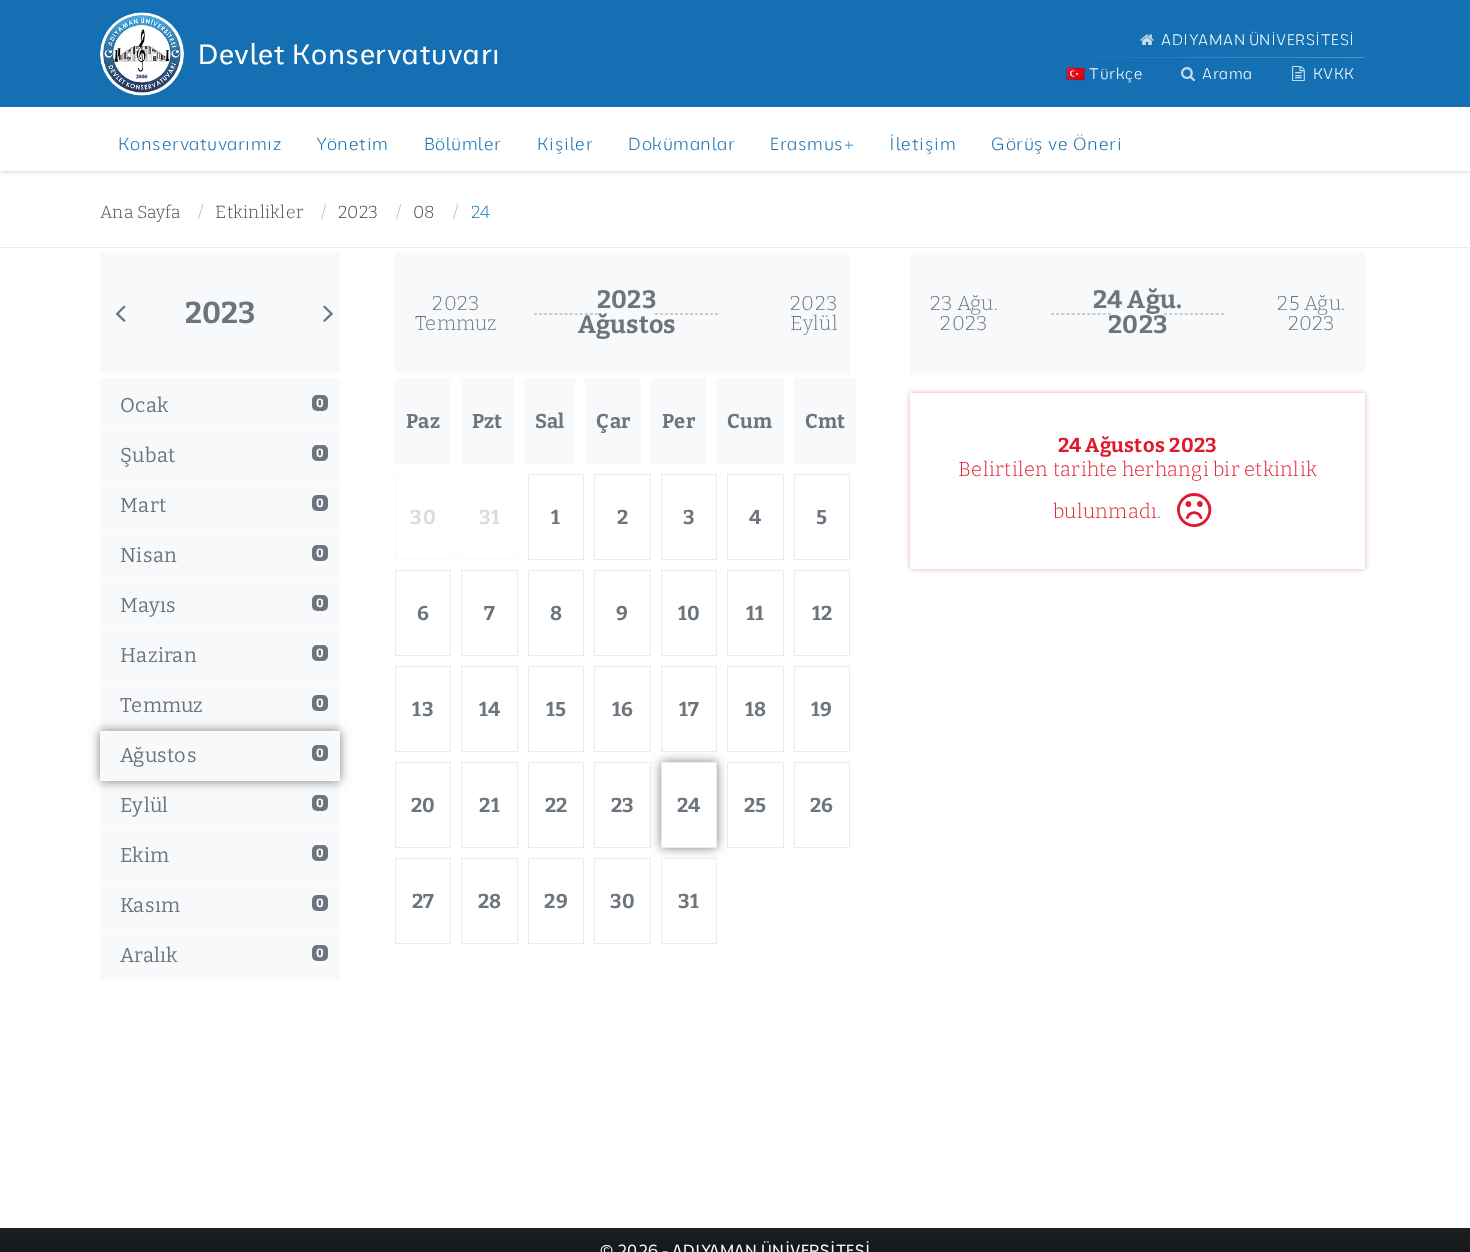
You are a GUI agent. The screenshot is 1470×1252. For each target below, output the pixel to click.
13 (423, 709)
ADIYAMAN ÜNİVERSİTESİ (1256, 39)
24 (481, 212)
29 (556, 901)
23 (623, 805)
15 (556, 709)
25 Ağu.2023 (1311, 313)
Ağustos (222, 755)
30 (623, 901)
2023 (358, 212)
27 (423, 901)
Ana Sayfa (140, 212)
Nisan (222, 555)
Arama (1226, 73)
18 (756, 709)
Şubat (222, 455)
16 (623, 709)
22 (556, 805)
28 (490, 901)
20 (423, 805)
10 (689, 613)
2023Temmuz (456, 313)
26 (822, 805)
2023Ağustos (627, 312)
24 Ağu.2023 (1138, 312)
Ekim (222, 855)
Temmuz (222, 705)
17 (689, 709)
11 (755, 613)
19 (822, 709)
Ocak (222, 405)
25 (755, 805)
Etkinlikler (259, 212)
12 (822, 613)
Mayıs (222, 605)
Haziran (222, 655)
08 (424, 212)
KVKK (1332, 73)
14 (490, 709)
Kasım (222, 905)
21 (489, 805)
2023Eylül (814, 313)
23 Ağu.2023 (964, 313)
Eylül (222, 805)
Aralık (222, 955)
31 (689, 901)
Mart (222, 505)
